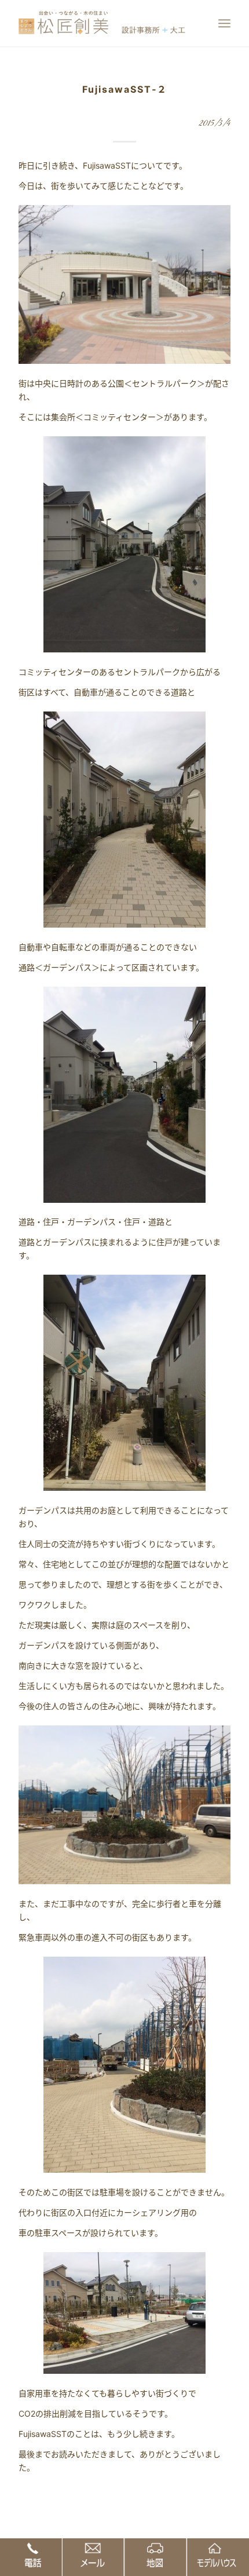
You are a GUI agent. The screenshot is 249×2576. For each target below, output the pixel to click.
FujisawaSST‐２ (125, 89)
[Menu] (224, 23)
